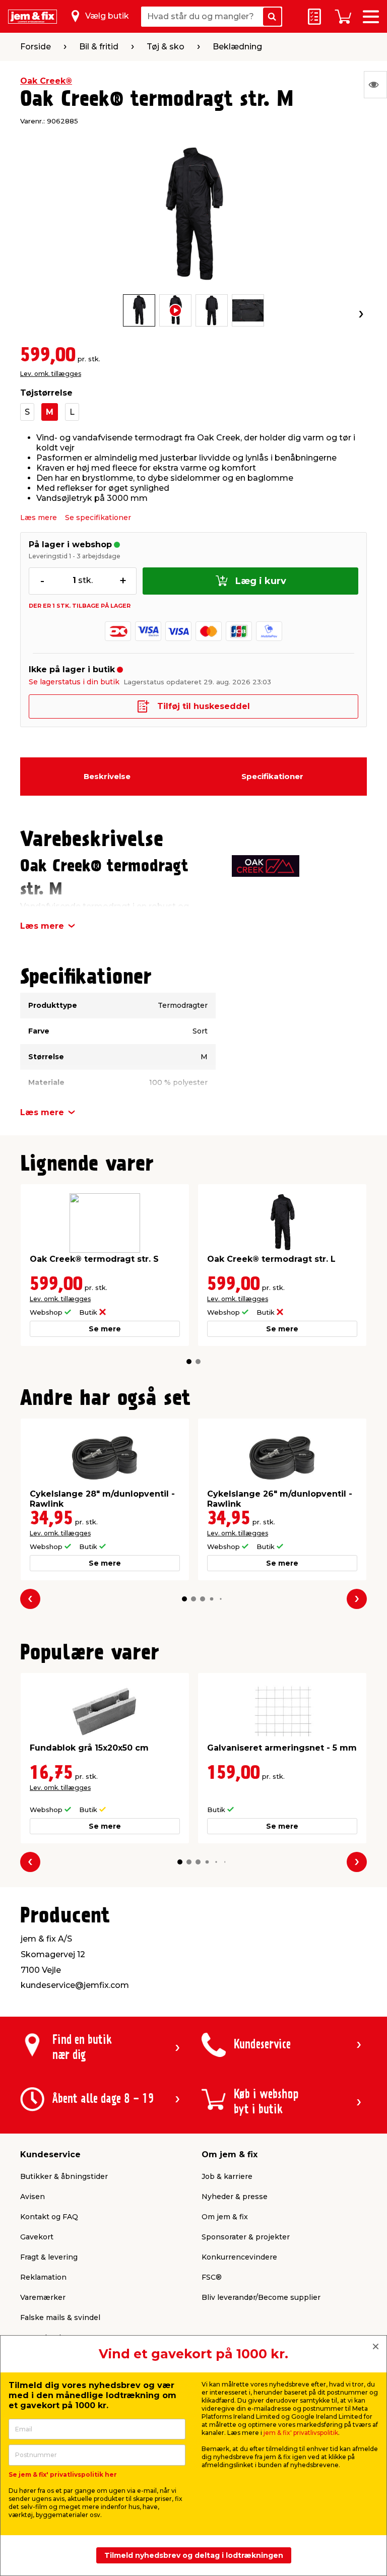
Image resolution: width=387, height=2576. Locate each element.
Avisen (33, 2197)
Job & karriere (227, 2176)
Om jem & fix (225, 2217)
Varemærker (43, 2297)
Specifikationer (272, 776)
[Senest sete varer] (375, 85)
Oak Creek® (46, 81)
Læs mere (39, 518)
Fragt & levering (49, 2257)
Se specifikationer (98, 518)
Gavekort (37, 2237)
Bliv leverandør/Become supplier (261, 2297)
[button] (189, 1362)
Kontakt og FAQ (49, 2217)
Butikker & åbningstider (64, 2176)
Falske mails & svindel (60, 2317)
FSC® (212, 2277)
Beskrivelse (107, 776)
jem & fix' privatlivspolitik (301, 2433)
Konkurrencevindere (239, 2257)
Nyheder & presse (235, 2197)
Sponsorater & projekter (246, 2237)
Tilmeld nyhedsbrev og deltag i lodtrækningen (194, 2555)
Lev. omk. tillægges (51, 374)
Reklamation (43, 2277)
